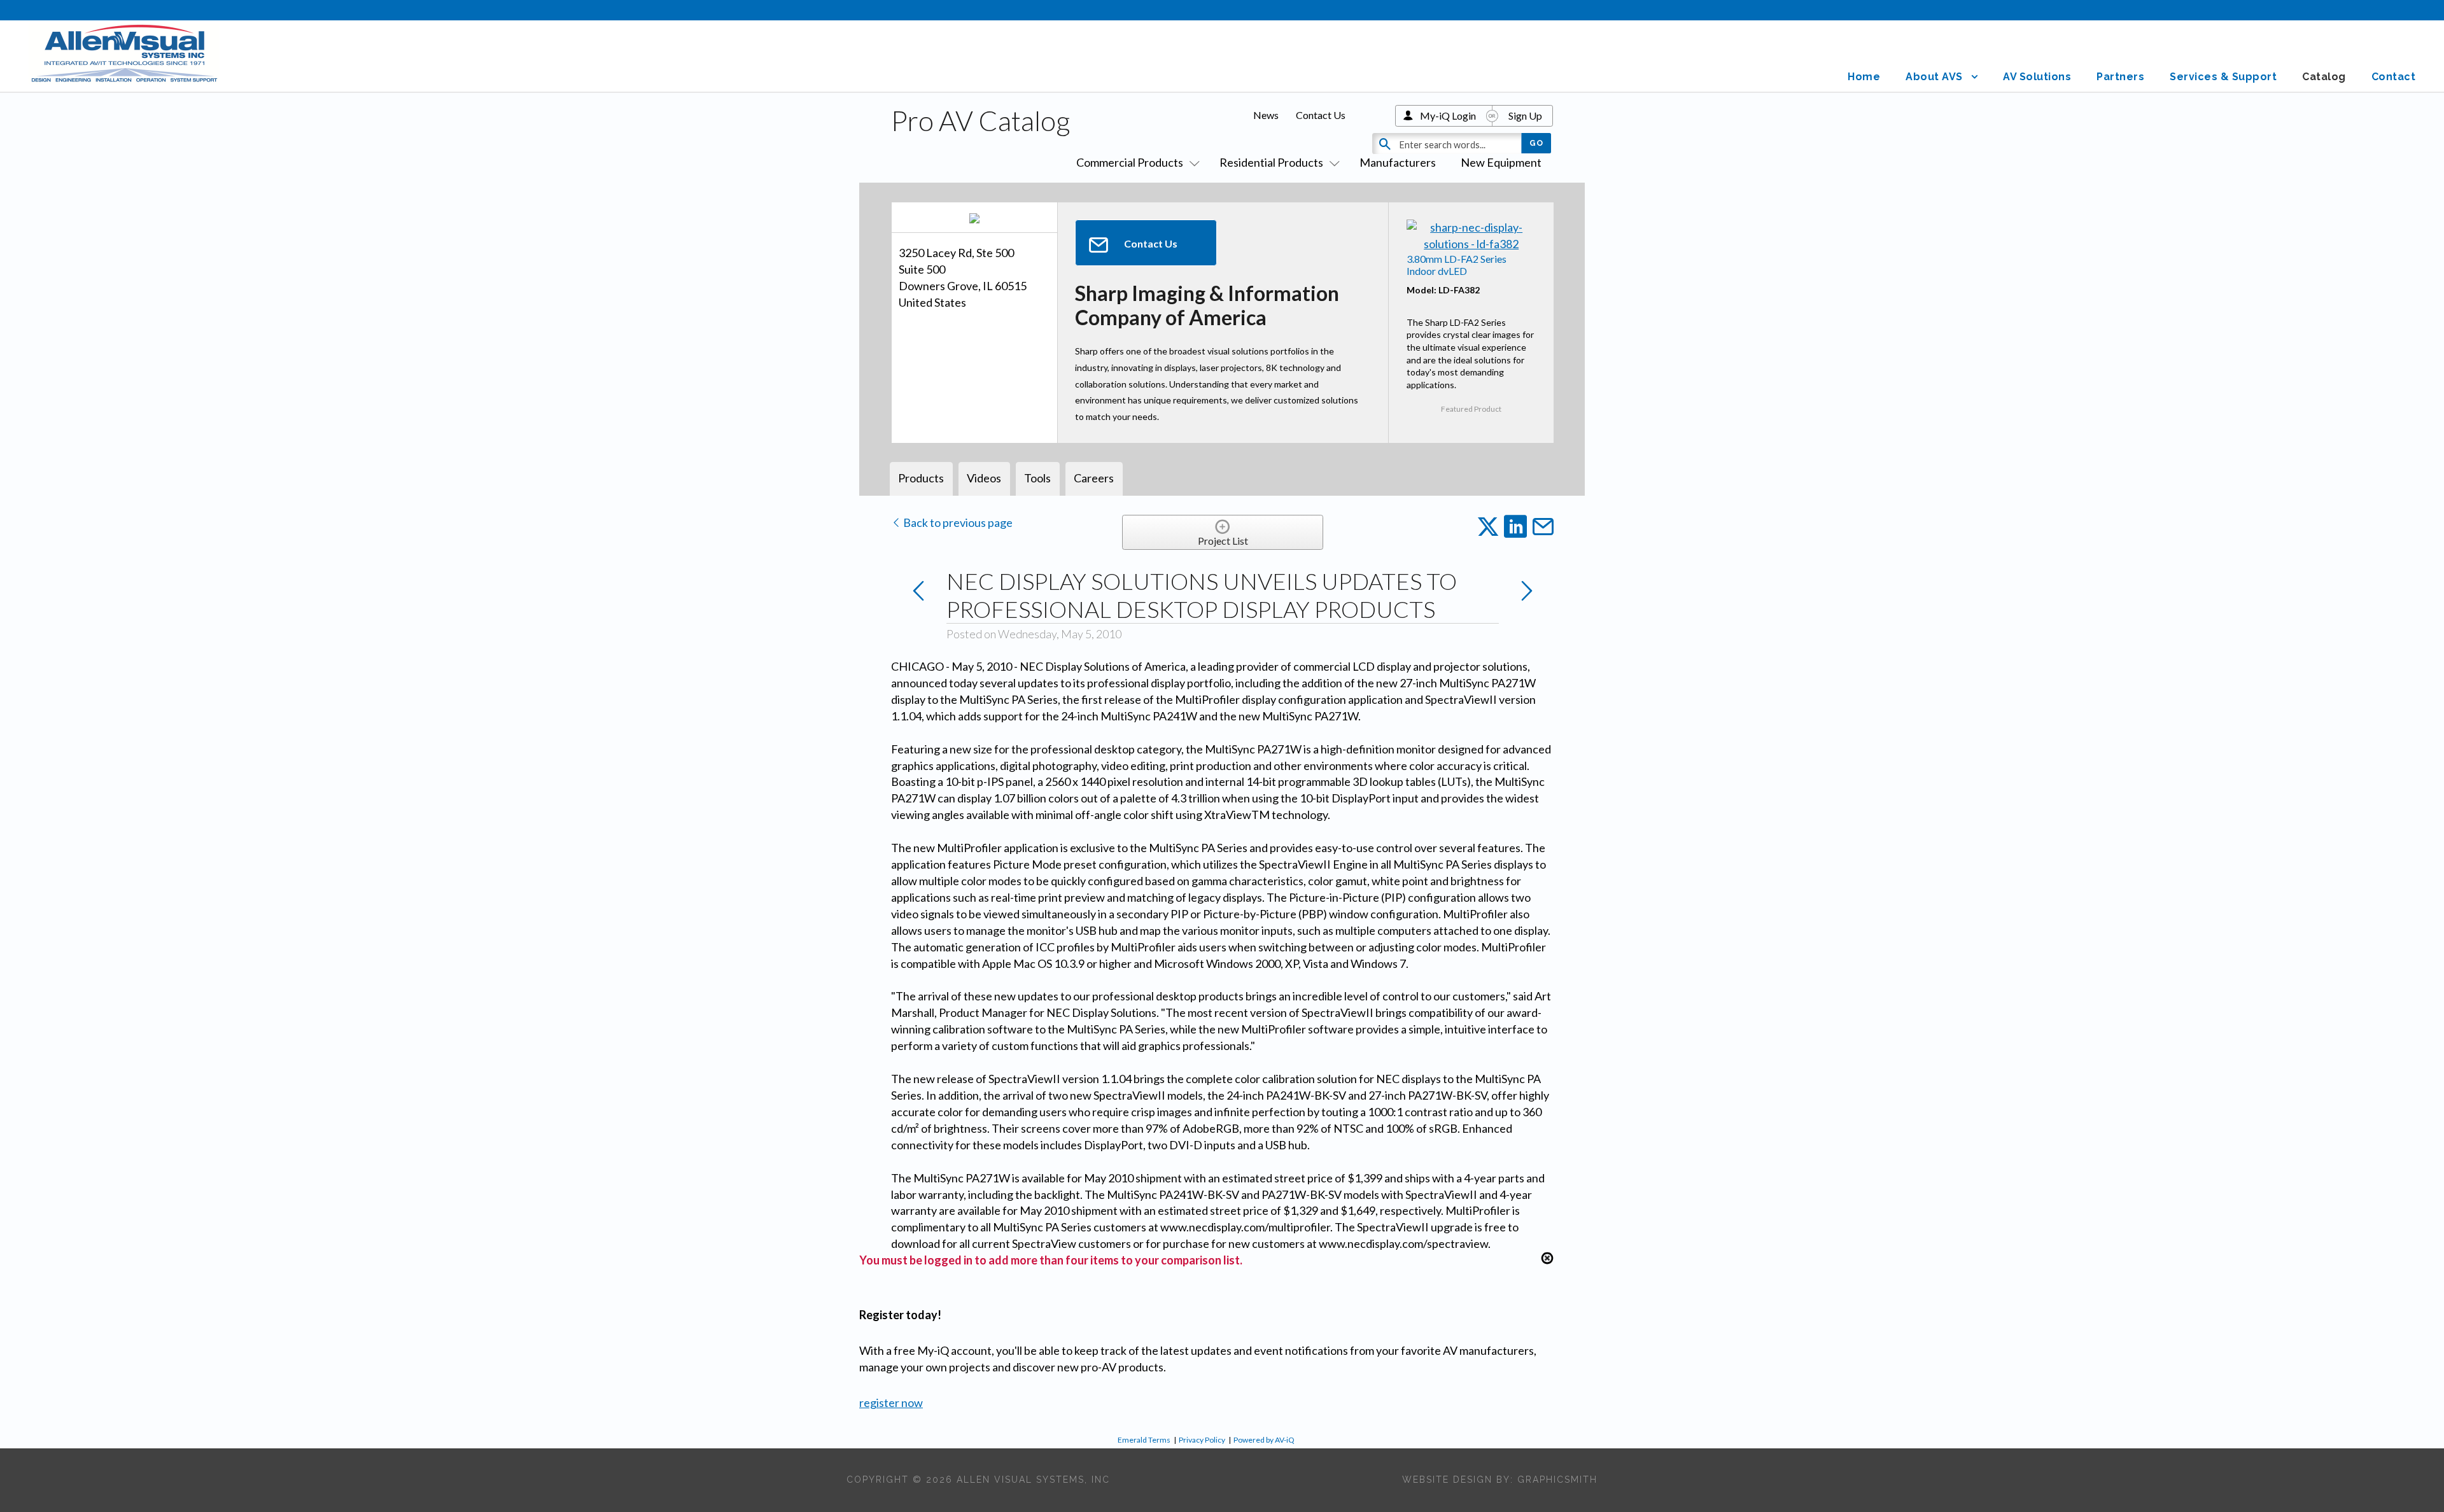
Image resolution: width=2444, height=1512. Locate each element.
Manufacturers (1398, 162)
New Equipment (1501, 162)
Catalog (2324, 77)
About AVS (1934, 77)
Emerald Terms (1144, 1440)
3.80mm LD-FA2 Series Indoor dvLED (1457, 265)
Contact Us (1321, 115)
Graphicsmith (1557, 1480)
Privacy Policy (1202, 1440)
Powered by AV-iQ (1264, 1440)
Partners (2120, 77)
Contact (2394, 77)
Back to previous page (957, 522)
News (1266, 115)
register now (891, 1403)
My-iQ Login (1448, 115)
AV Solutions (2037, 77)
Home (1864, 77)
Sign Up (1525, 115)
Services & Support (2223, 77)
